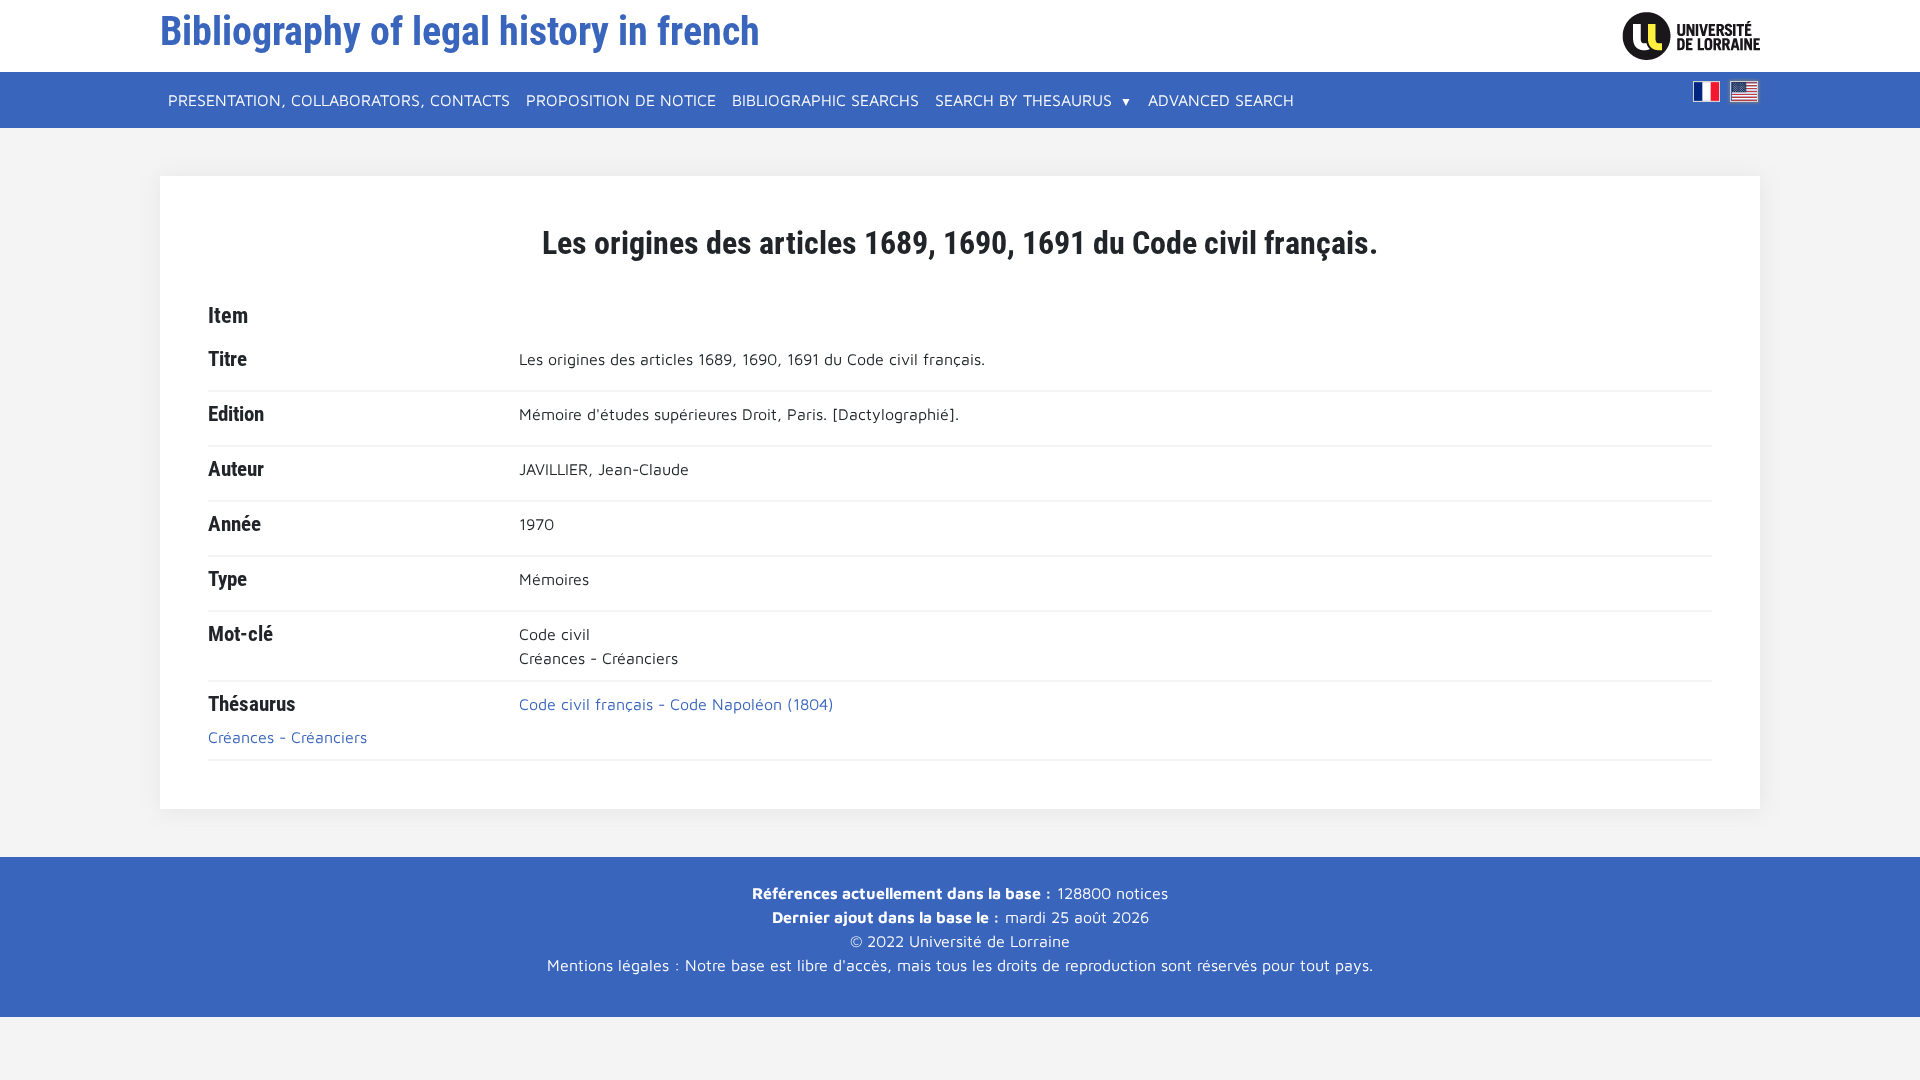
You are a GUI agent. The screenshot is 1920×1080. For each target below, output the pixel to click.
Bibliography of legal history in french (460, 31)
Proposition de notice (621, 100)
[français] (1707, 91)
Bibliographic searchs (825, 100)
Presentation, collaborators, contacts (339, 100)
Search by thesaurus (1023, 100)
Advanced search (1221, 100)
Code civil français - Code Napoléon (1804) (676, 704)
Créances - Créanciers (287, 737)
